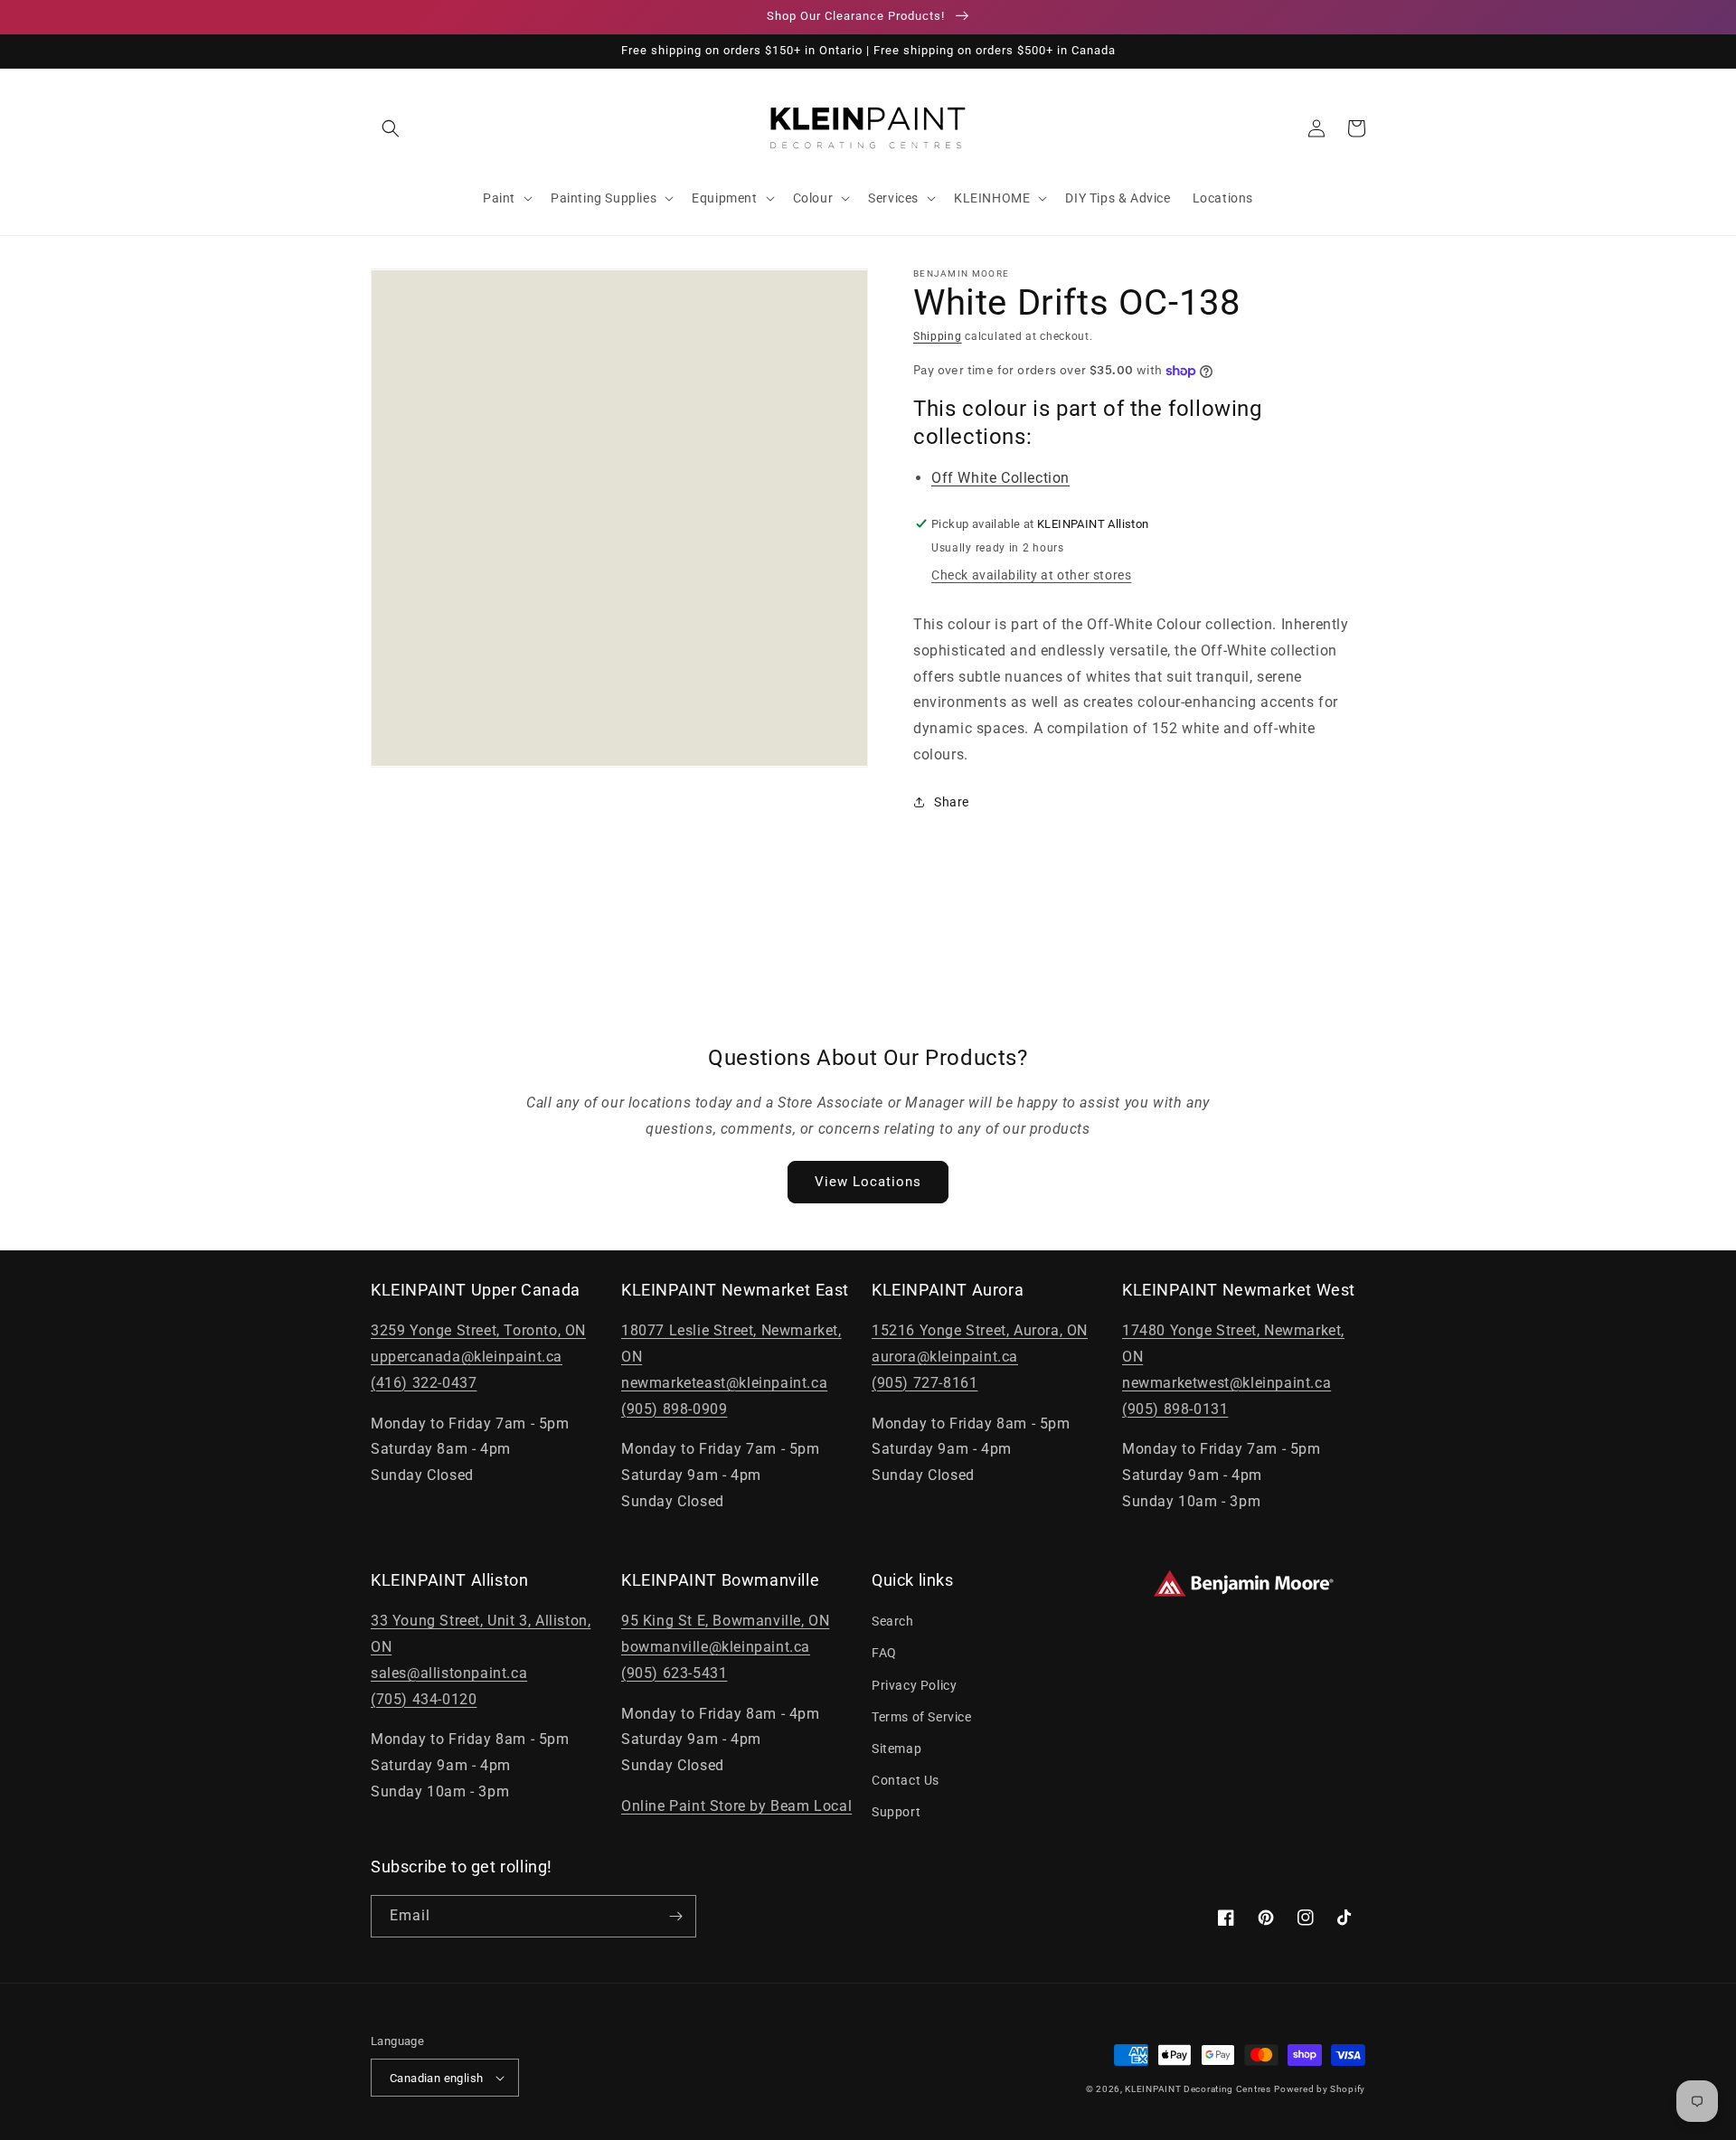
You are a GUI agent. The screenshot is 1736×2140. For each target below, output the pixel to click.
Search (893, 1621)
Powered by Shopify (1320, 2089)
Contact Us (906, 1780)
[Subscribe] (675, 1916)
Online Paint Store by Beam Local (736, 1806)
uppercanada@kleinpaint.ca (467, 1357)
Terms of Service (922, 1717)
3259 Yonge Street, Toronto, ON (478, 1330)
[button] (391, 128)
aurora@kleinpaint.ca (945, 1357)
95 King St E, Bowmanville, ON (725, 1621)
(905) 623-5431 (674, 1673)
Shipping (938, 336)
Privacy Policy (914, 1685)
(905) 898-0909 (674, 1409)
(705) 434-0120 (424, 1699)
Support (896, 1812)
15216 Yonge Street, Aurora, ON (980, 1330)
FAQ (884, 1653)
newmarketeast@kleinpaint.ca (724, 1383)
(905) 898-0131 (1175, 1409)
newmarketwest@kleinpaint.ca (1227, 1383)
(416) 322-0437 (424, 1383)
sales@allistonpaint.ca (449, 1673)
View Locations (868, 1182)
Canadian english (436, 2078)
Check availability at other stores (1031, 575)
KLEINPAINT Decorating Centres (1198, 2089)
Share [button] (952, 802)
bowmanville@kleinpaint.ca (716, 1647)
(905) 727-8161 (925, 1383)
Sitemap (896, 1749)
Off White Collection (1000, 478)
